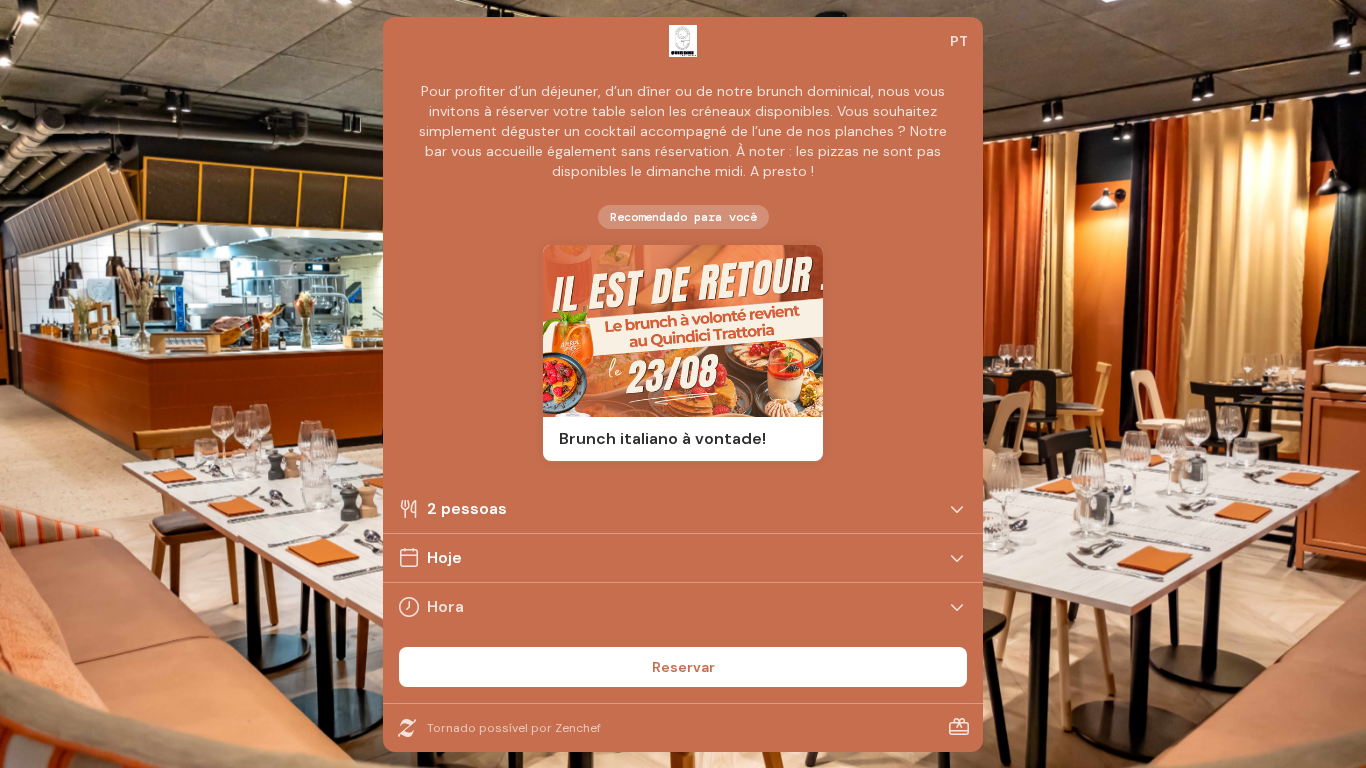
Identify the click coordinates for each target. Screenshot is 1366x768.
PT (959, 41)
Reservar (683, 667)
